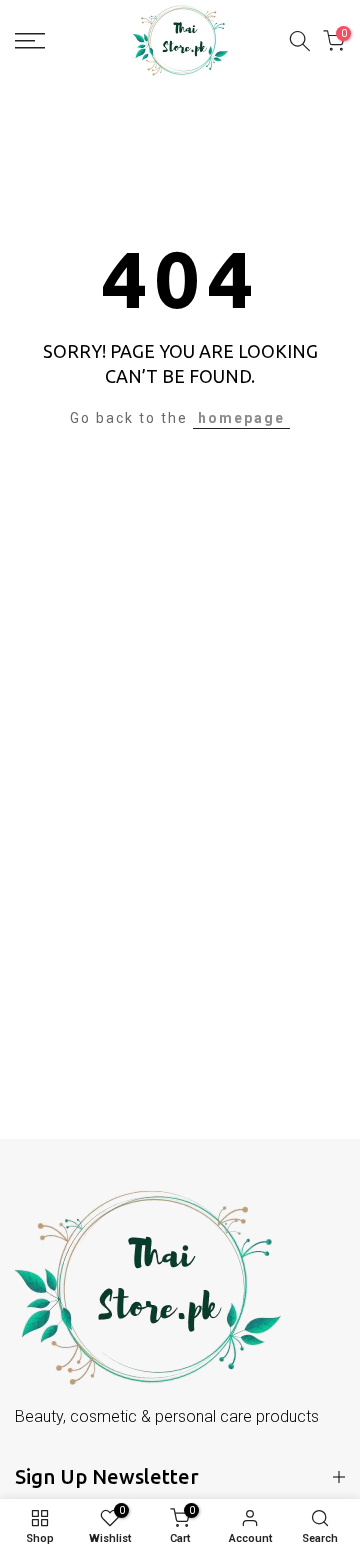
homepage (241, 418)
